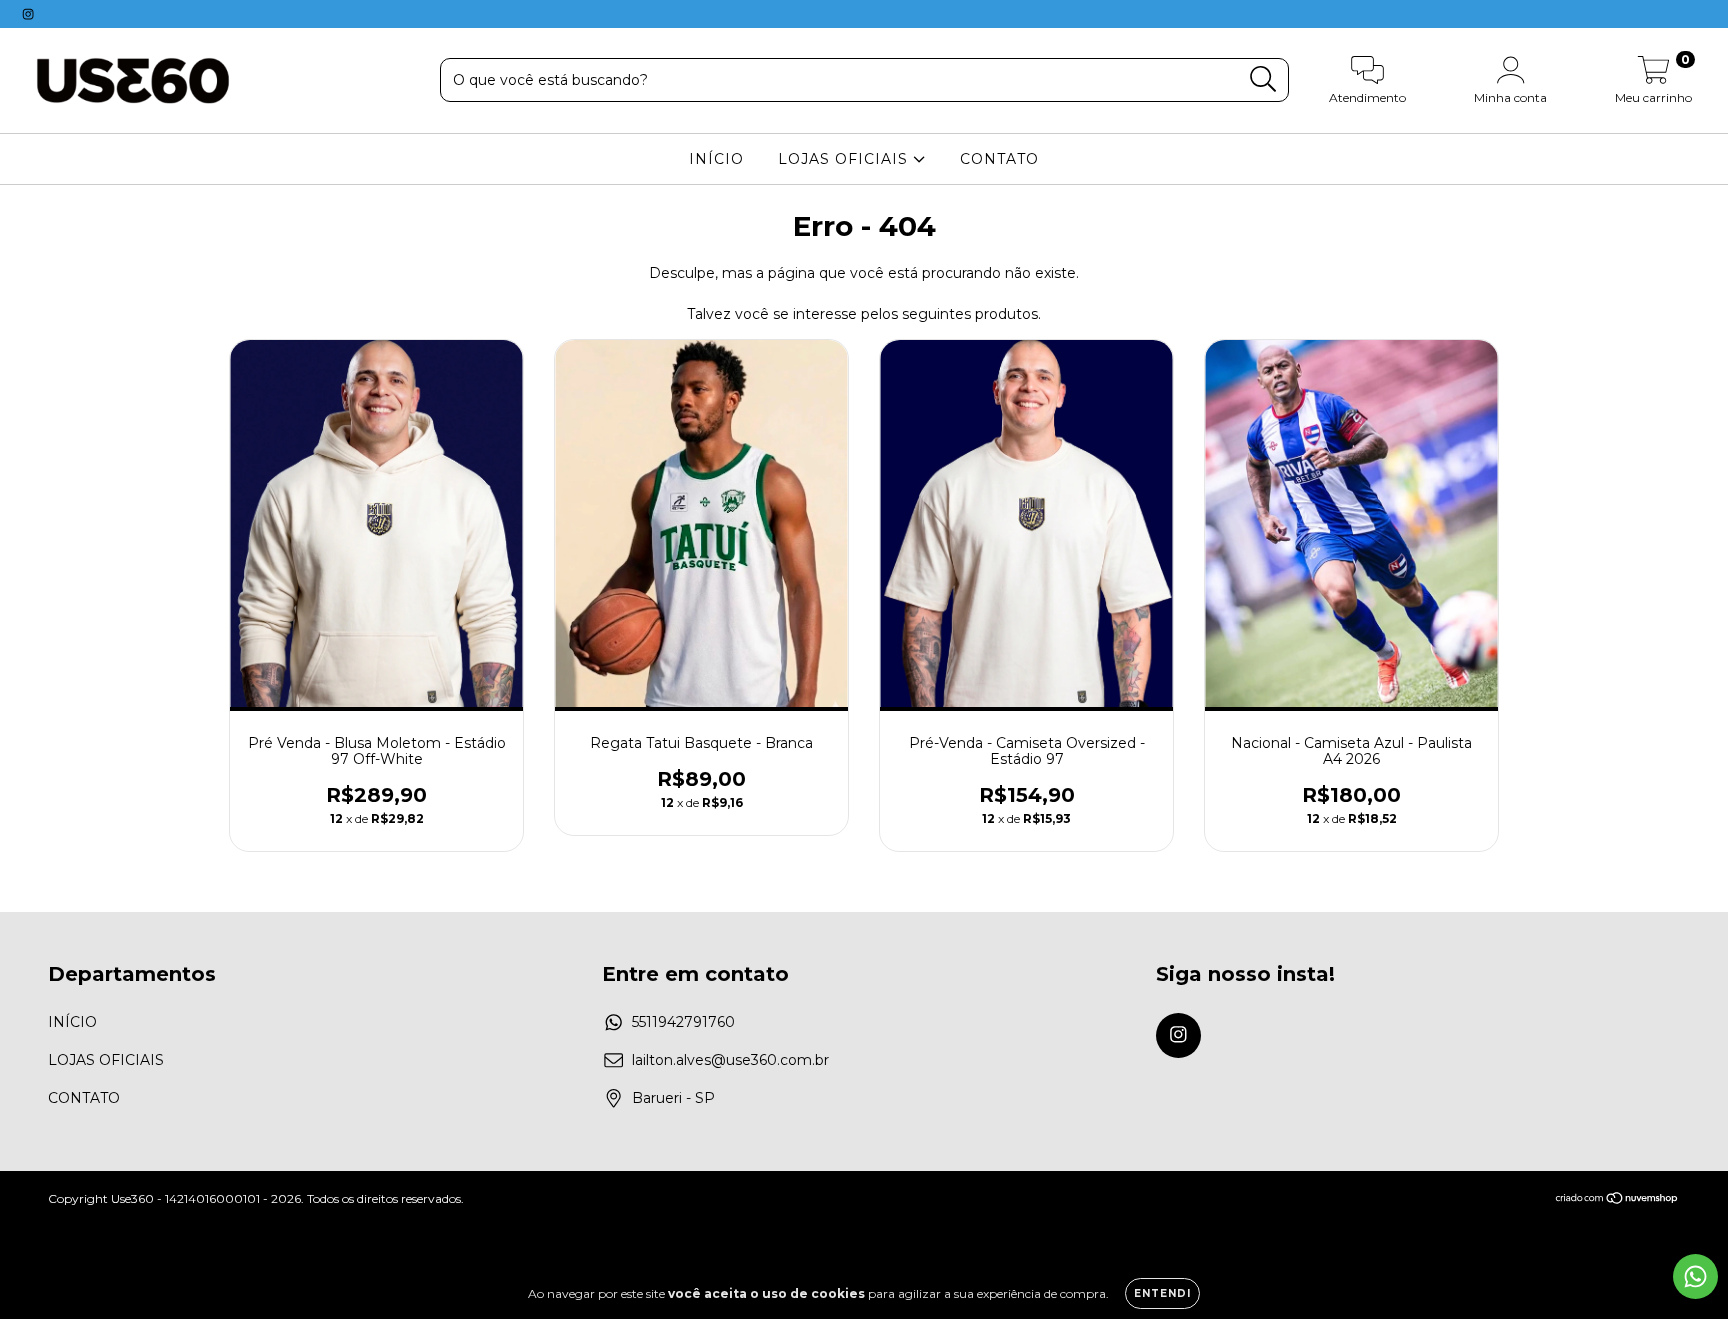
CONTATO (999, 159)
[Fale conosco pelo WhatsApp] (1695, 1276)
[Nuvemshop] (1617, 1200)
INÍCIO (716, 159)
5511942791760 (683, 1022)
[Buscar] (1263, 79)
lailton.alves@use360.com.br (730, 1060)
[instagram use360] (28, 14)
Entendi (1162, 1293)
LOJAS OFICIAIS (845, 159)
